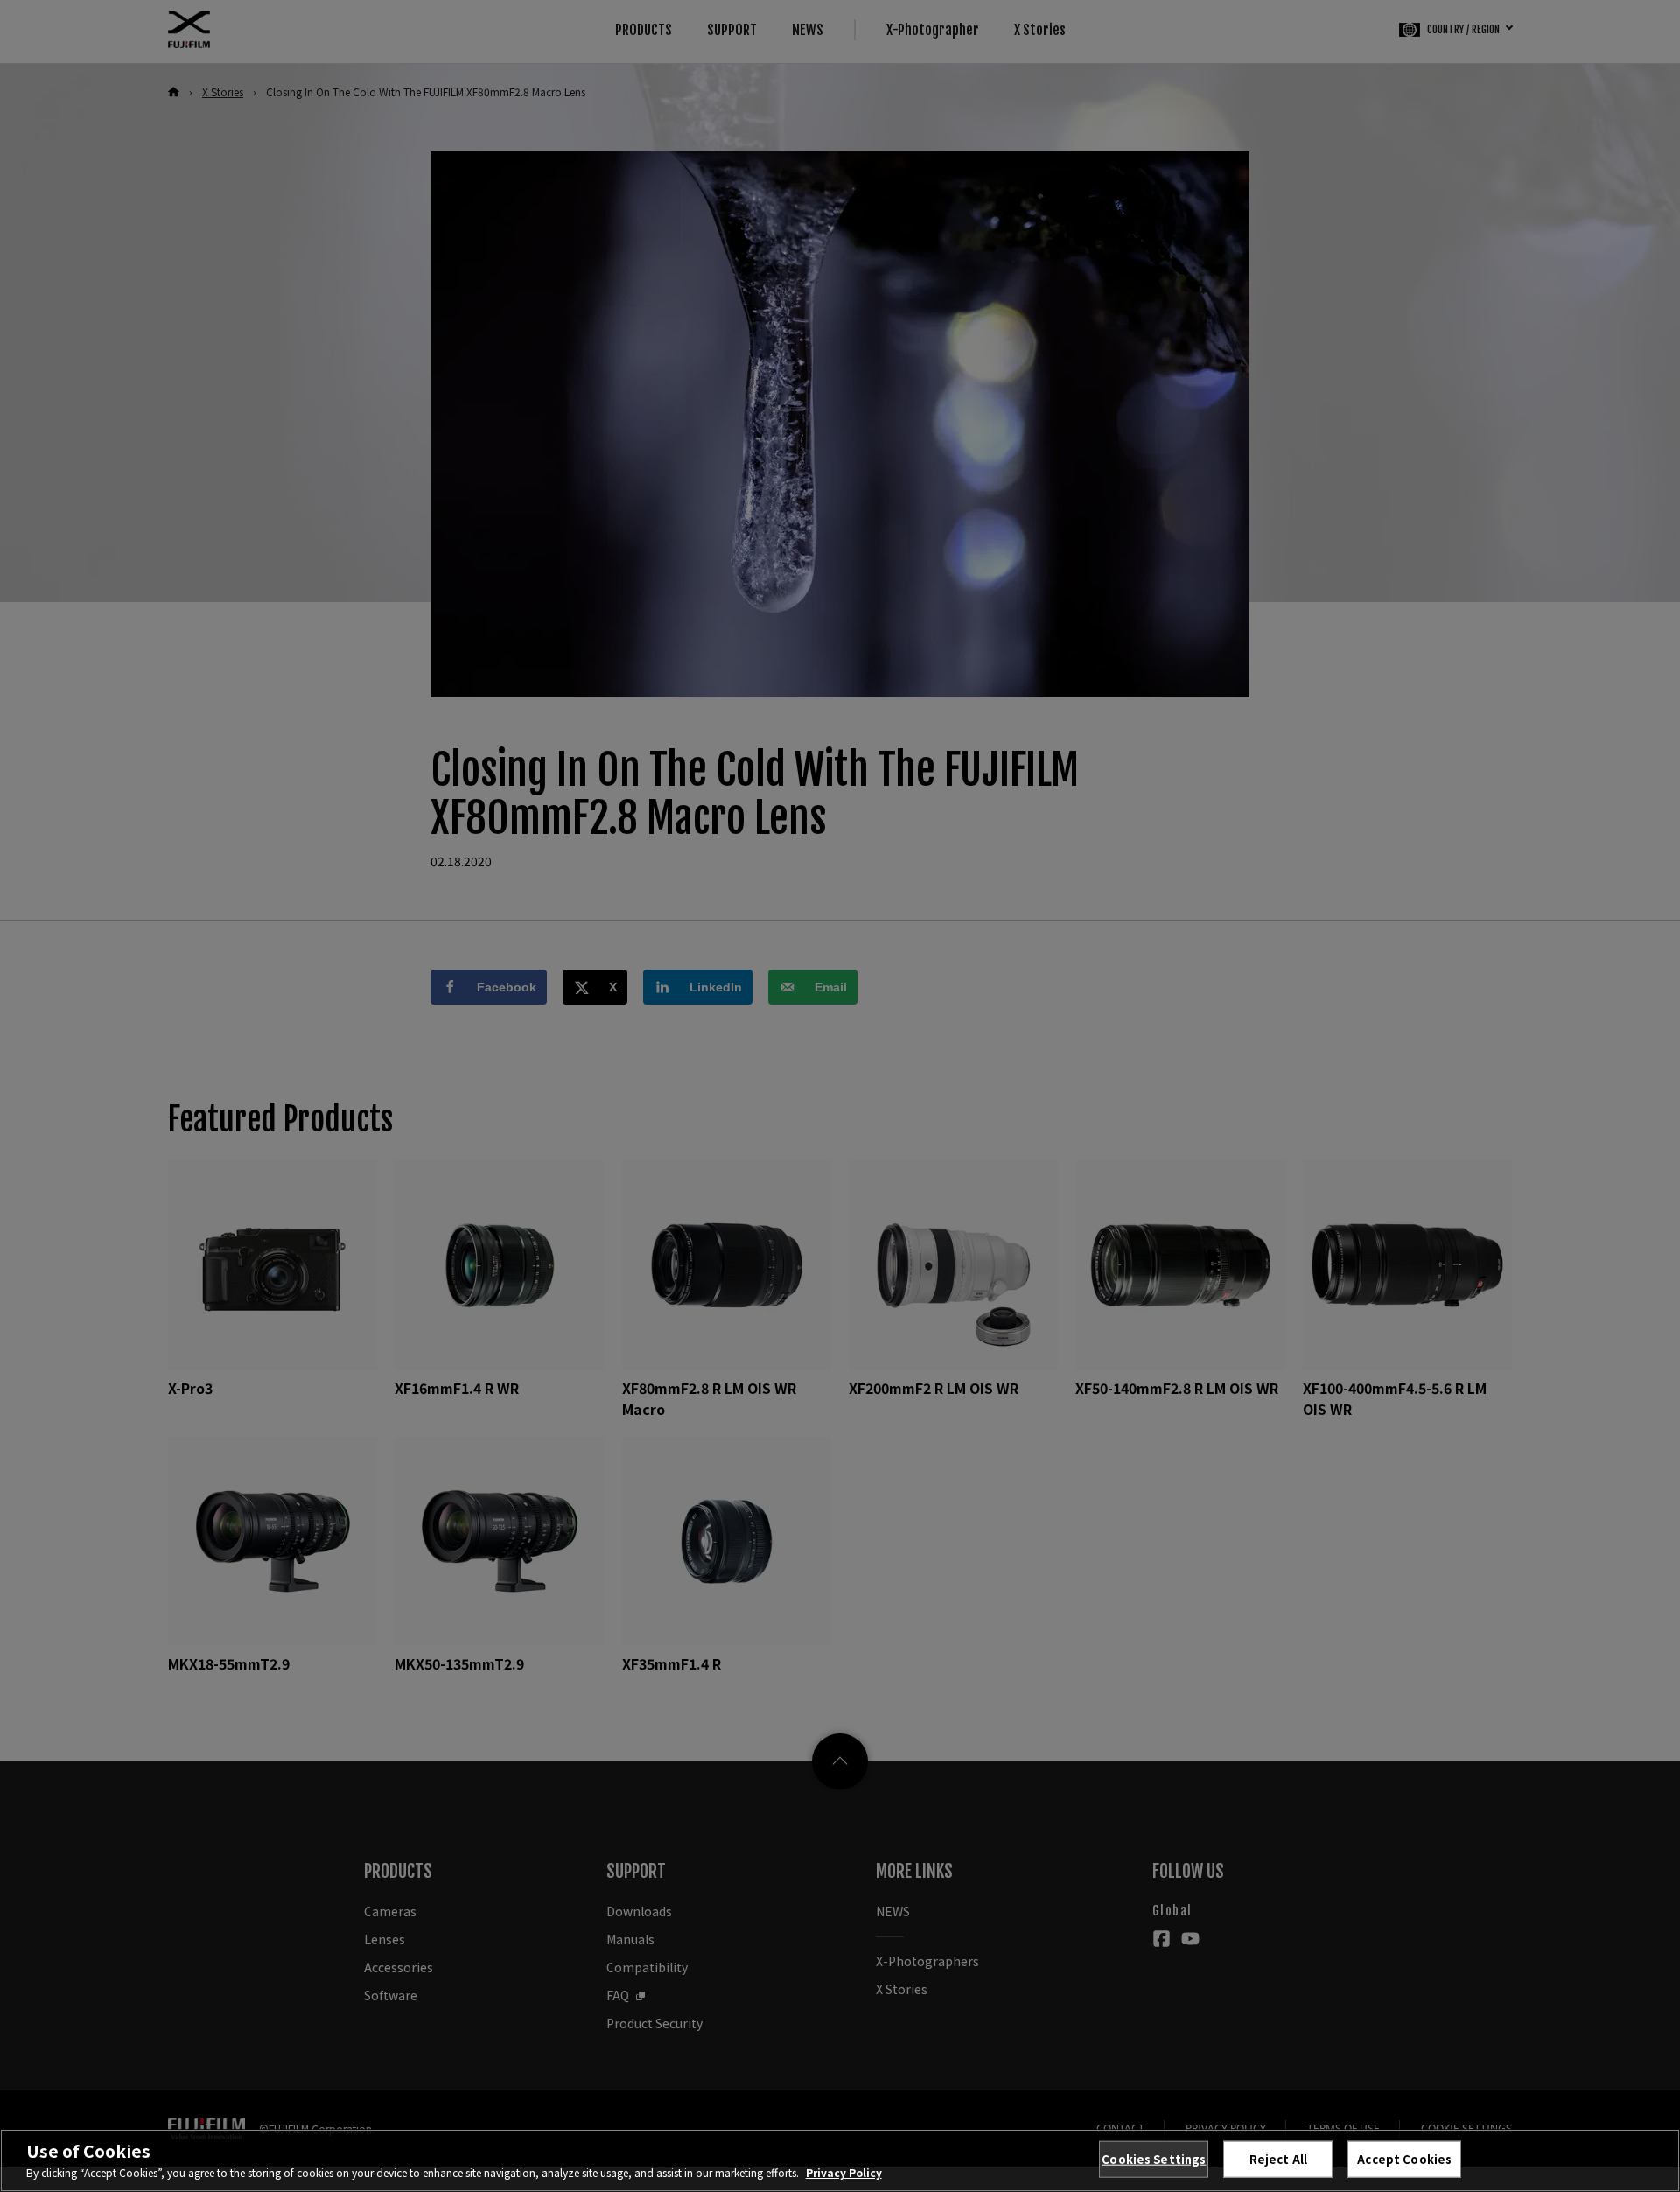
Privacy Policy (844, 2172)
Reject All (1278, 2159)
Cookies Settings (1154, 2159)
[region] (840, 2160)
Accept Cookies (1404, 2159)
